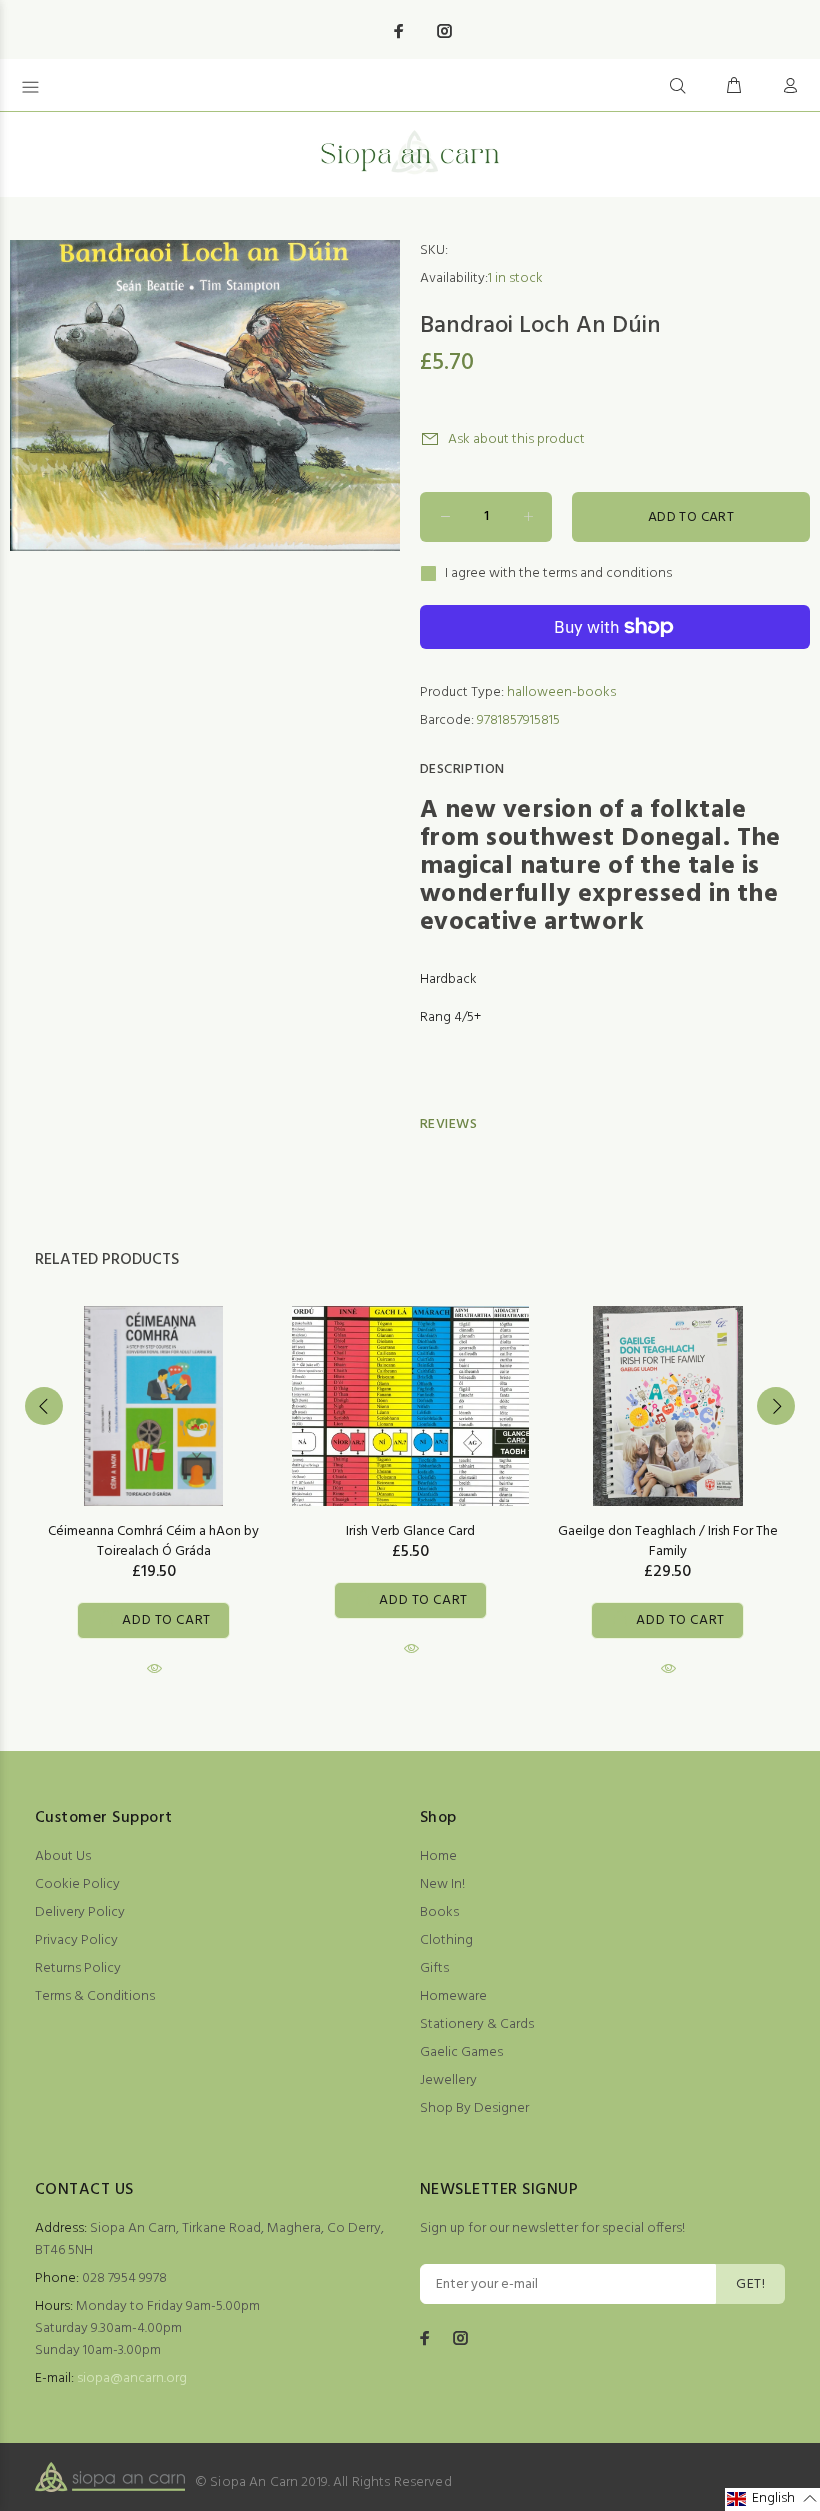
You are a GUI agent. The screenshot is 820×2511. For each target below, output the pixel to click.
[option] (153, 1473)
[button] (772, 2499)
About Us (63, 1856)
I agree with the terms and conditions (558, 574)
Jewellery (448, 2080)
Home (438, 1856)
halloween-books (561, 692)
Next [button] (776, 1406)
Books (439, 1912)
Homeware (453, 1996)
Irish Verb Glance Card (410, 1531)
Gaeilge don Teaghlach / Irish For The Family (668, 1541)
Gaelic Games (461, 2052)
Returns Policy (78, 1968)
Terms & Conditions (95, 1996)
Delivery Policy (80, 1912)
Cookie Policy (77, 1884)
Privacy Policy (76, 1940)
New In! (442, 1884)
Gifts (434, 1968)
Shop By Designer (474, 2108)
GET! (750, 2284)
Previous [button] (44, 1406)
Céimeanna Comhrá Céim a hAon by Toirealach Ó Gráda (153, 1541)
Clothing (446, 1940)
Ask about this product (516, 439)
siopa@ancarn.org (132, 2378)
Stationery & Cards (477, 2024)
